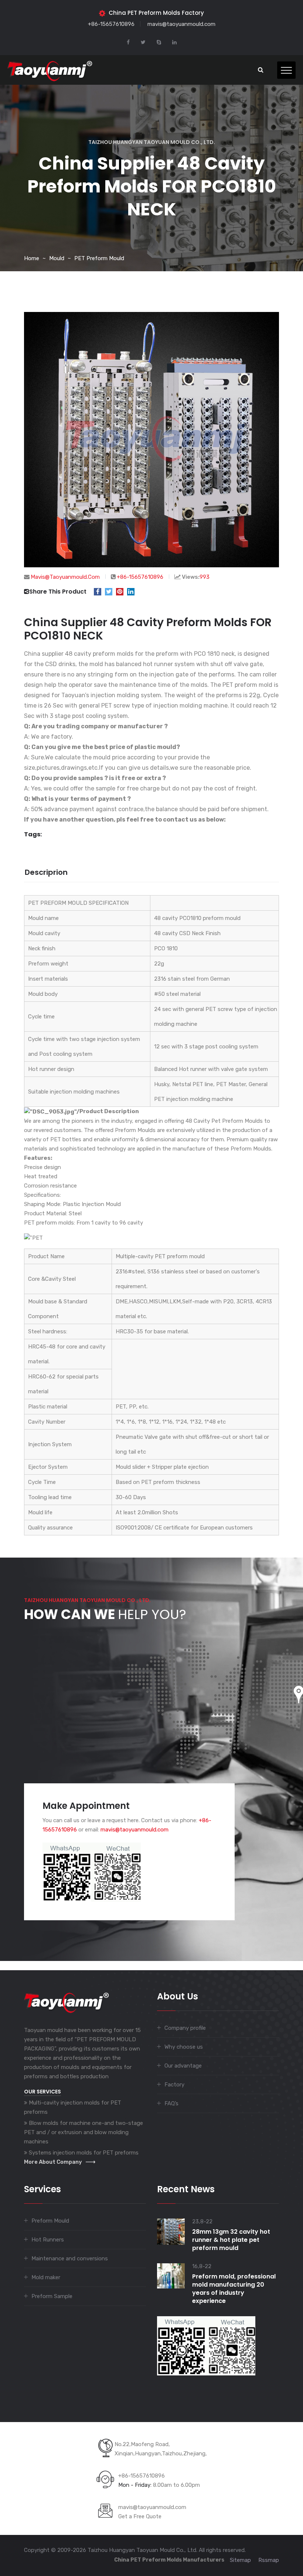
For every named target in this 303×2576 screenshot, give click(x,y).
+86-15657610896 (111, 24)
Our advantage (183, 2066)
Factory (174, 2085)
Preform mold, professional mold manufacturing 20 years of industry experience (234, 2289)
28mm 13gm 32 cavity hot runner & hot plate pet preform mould (231, 2240)
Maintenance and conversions (70, 2258)
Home (32, 258)
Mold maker (46, 2277)
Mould (57, 258)
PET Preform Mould (99, 258)
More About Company (53, 2162)
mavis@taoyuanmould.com (181, 24)
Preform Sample (52, 2296)
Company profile (185, 2028)
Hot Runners (48, 2240)
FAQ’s (171, 2103)
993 (205, 577)
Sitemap (240, 2560)
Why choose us (184, 2047)
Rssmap (269, 2560)
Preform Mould (50, 2221)
